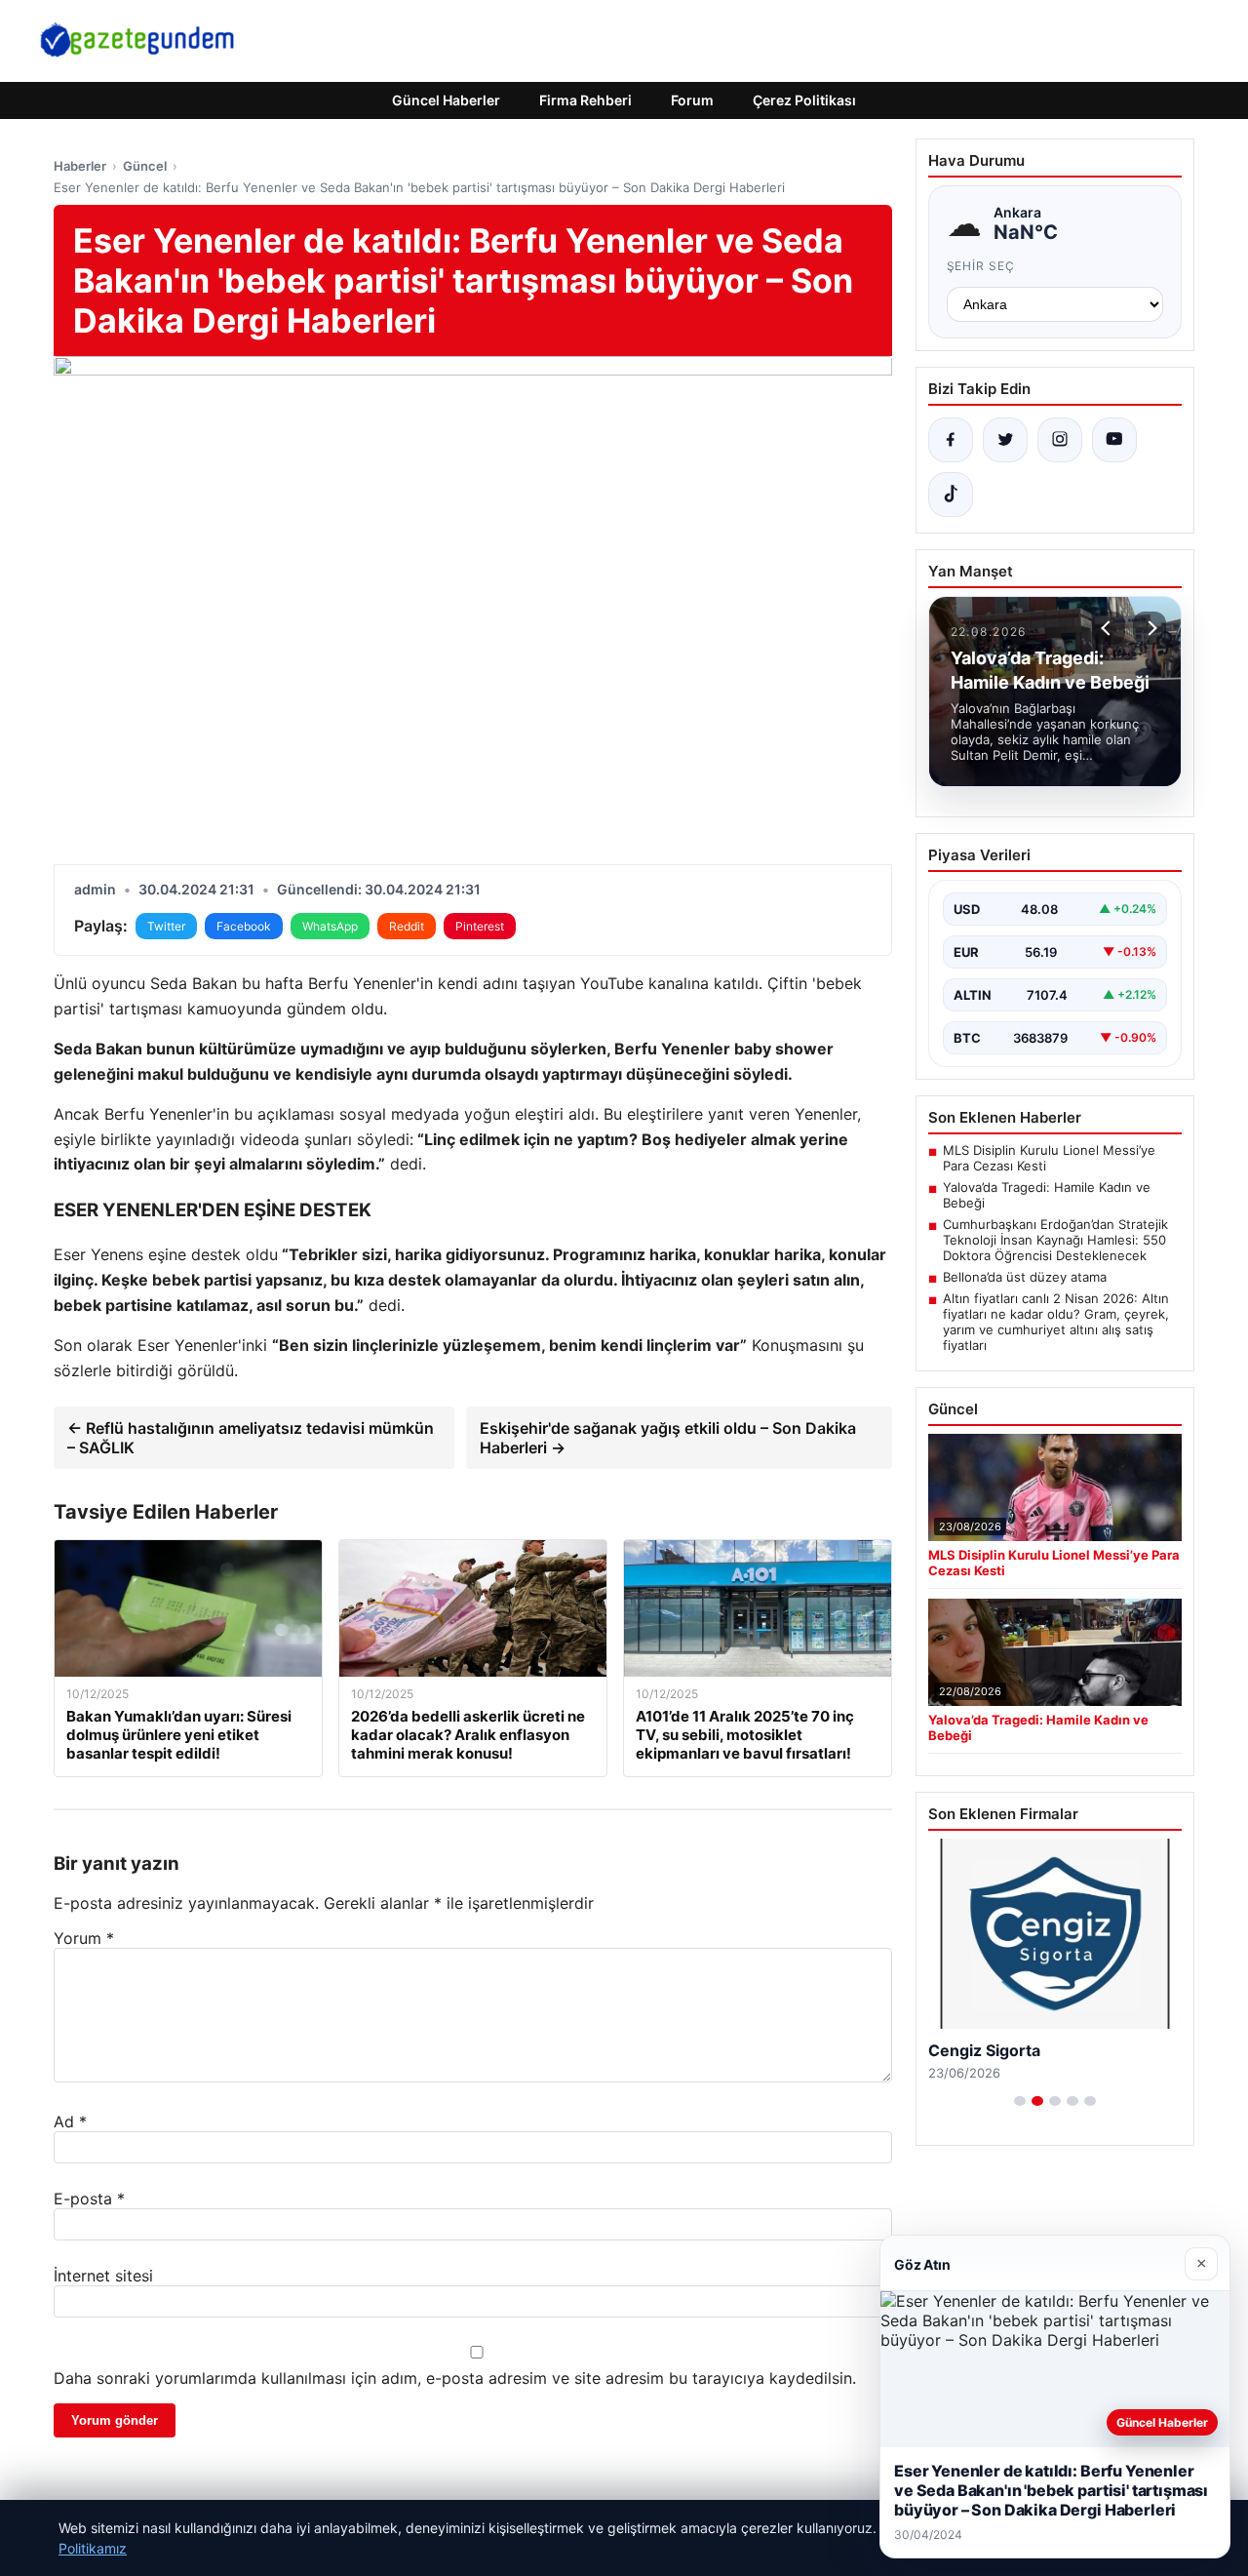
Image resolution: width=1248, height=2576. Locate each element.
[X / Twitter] (1005, 440)
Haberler (80, 166)
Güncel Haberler (446, 100)
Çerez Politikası (804, 100)
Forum (692, 100)
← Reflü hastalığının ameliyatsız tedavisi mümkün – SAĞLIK (251, 1438)
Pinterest (480, 926)
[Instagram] (1060, 440)
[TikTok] (951, 495)
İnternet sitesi (103, 2276)
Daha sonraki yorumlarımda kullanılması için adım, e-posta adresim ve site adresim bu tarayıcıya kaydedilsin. (455, 2378)
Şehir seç (981, 266)
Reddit (407, 926)
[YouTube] (1114, 440)
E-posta (89, 2199)
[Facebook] (951, 440)
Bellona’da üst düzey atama (1025, 1277)
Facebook (244, 926)
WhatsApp (330, 926)
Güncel (145, 166)
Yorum (84, 1938)
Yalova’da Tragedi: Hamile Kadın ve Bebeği (1047, 1195)
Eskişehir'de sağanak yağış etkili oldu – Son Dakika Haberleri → (668, 1438)
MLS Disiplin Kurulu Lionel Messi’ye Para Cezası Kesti (1049, 1158)
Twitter (166, 926)
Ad (70, 2121)
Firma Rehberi (585, 100)
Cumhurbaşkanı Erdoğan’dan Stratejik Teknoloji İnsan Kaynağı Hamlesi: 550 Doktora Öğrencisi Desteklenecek (1055, 1240)
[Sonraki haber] (1150, 628)
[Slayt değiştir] (1020, 2101)
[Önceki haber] (1109, 628)
